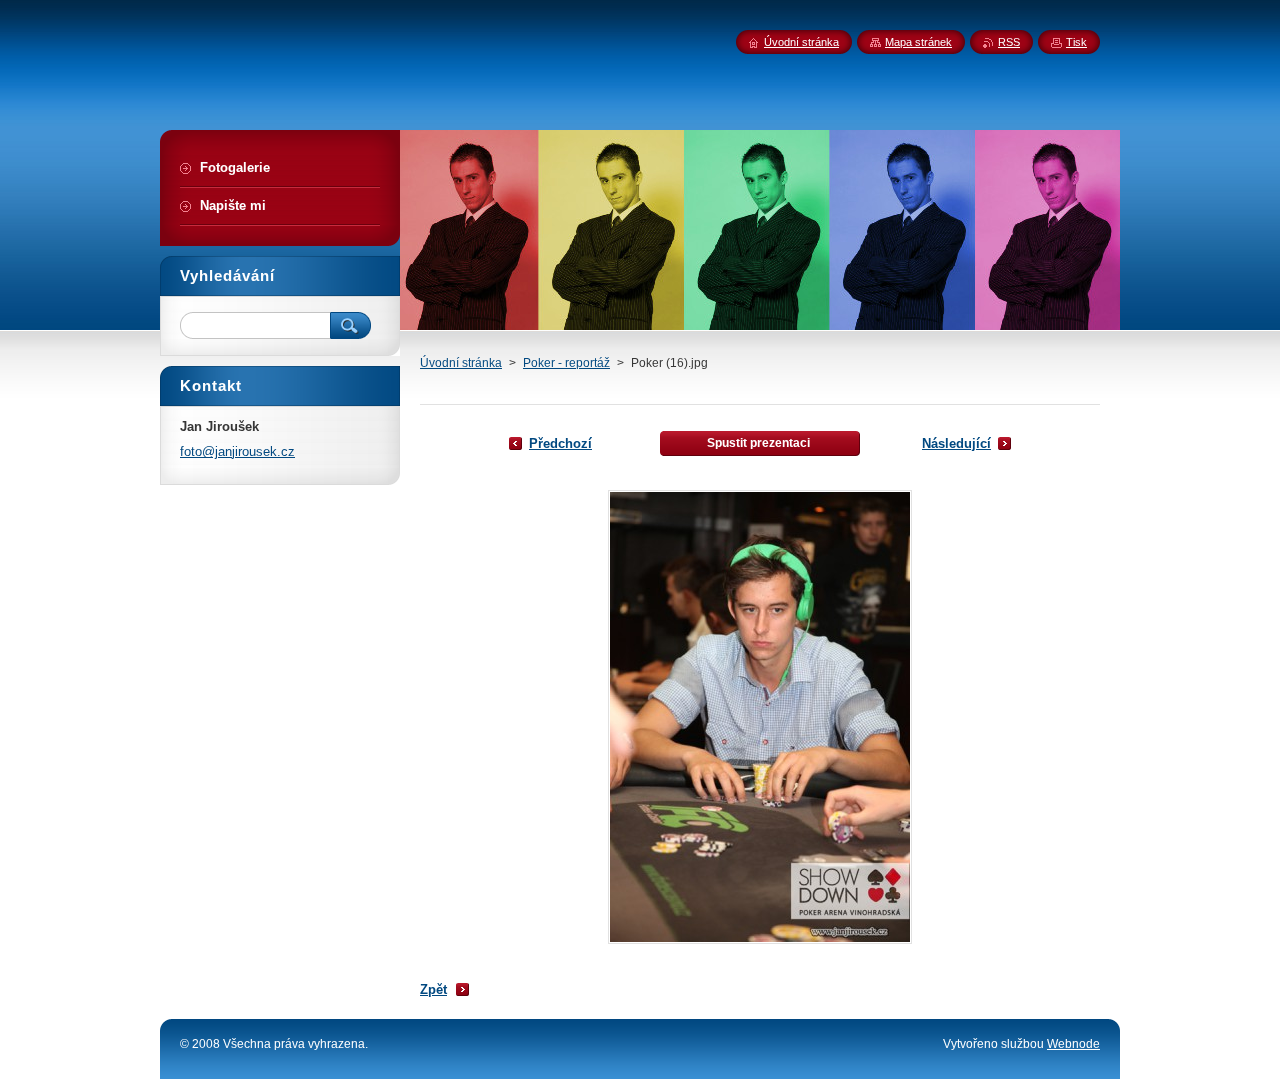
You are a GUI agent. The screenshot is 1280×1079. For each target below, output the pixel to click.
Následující (956, 443)
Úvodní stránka (461, 363)
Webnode (1073, 1044)
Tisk (1076, 42)
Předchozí (560, 443)
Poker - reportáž (566, 363)
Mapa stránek (918, 42)
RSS (1009, 42)
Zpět (433, 989)
